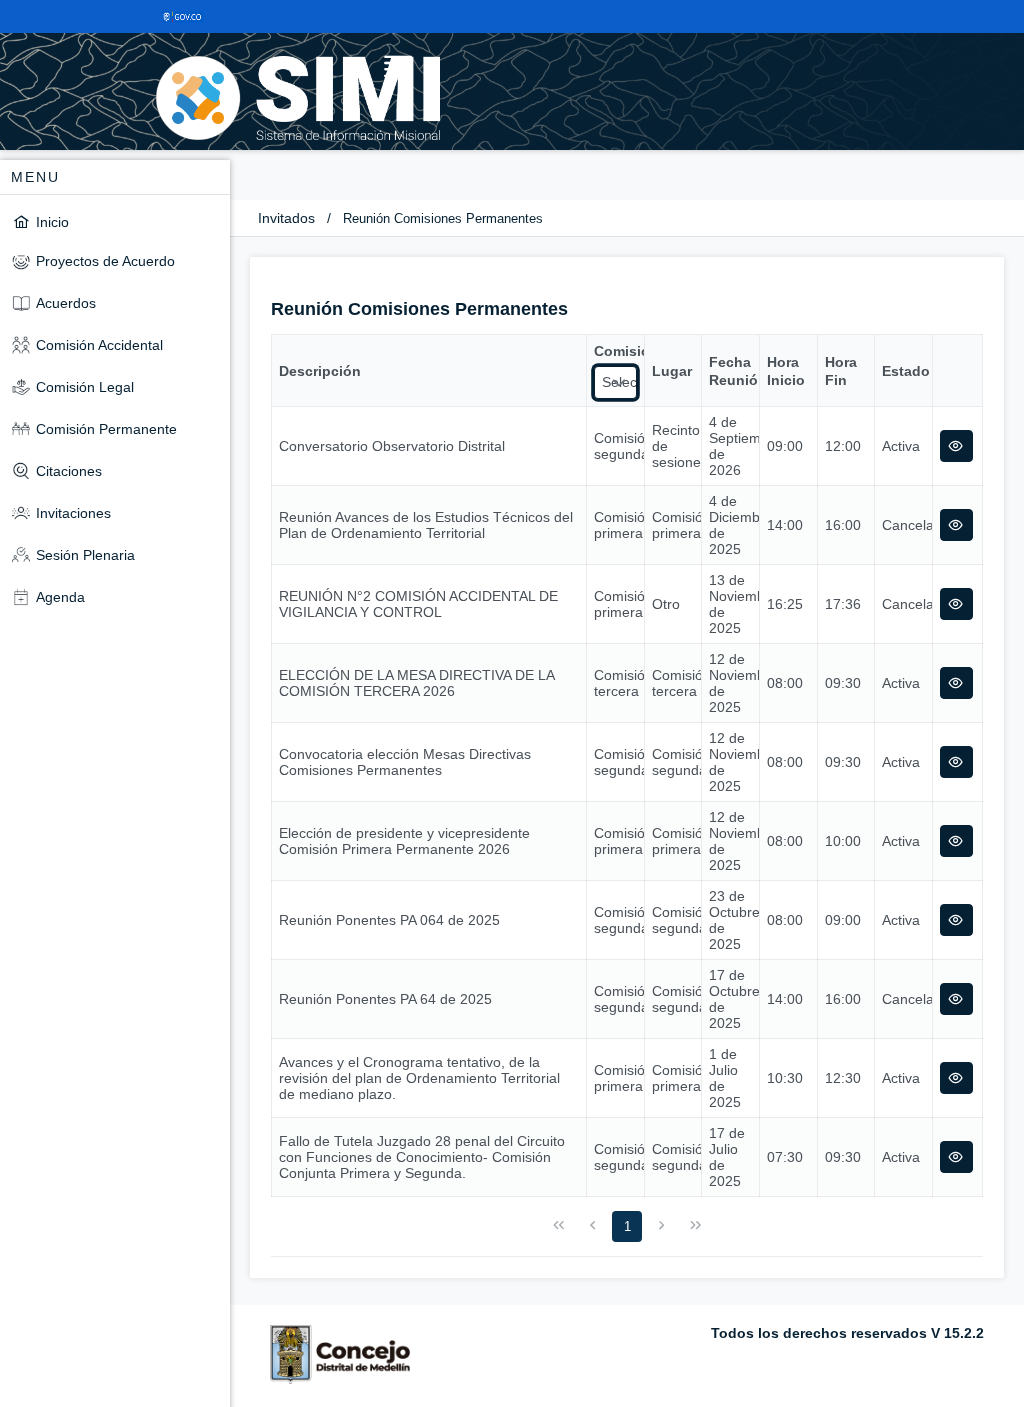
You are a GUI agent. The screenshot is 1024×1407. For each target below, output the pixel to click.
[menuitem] (115, 221)
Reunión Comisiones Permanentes (443, 218)
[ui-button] (956, 446)
